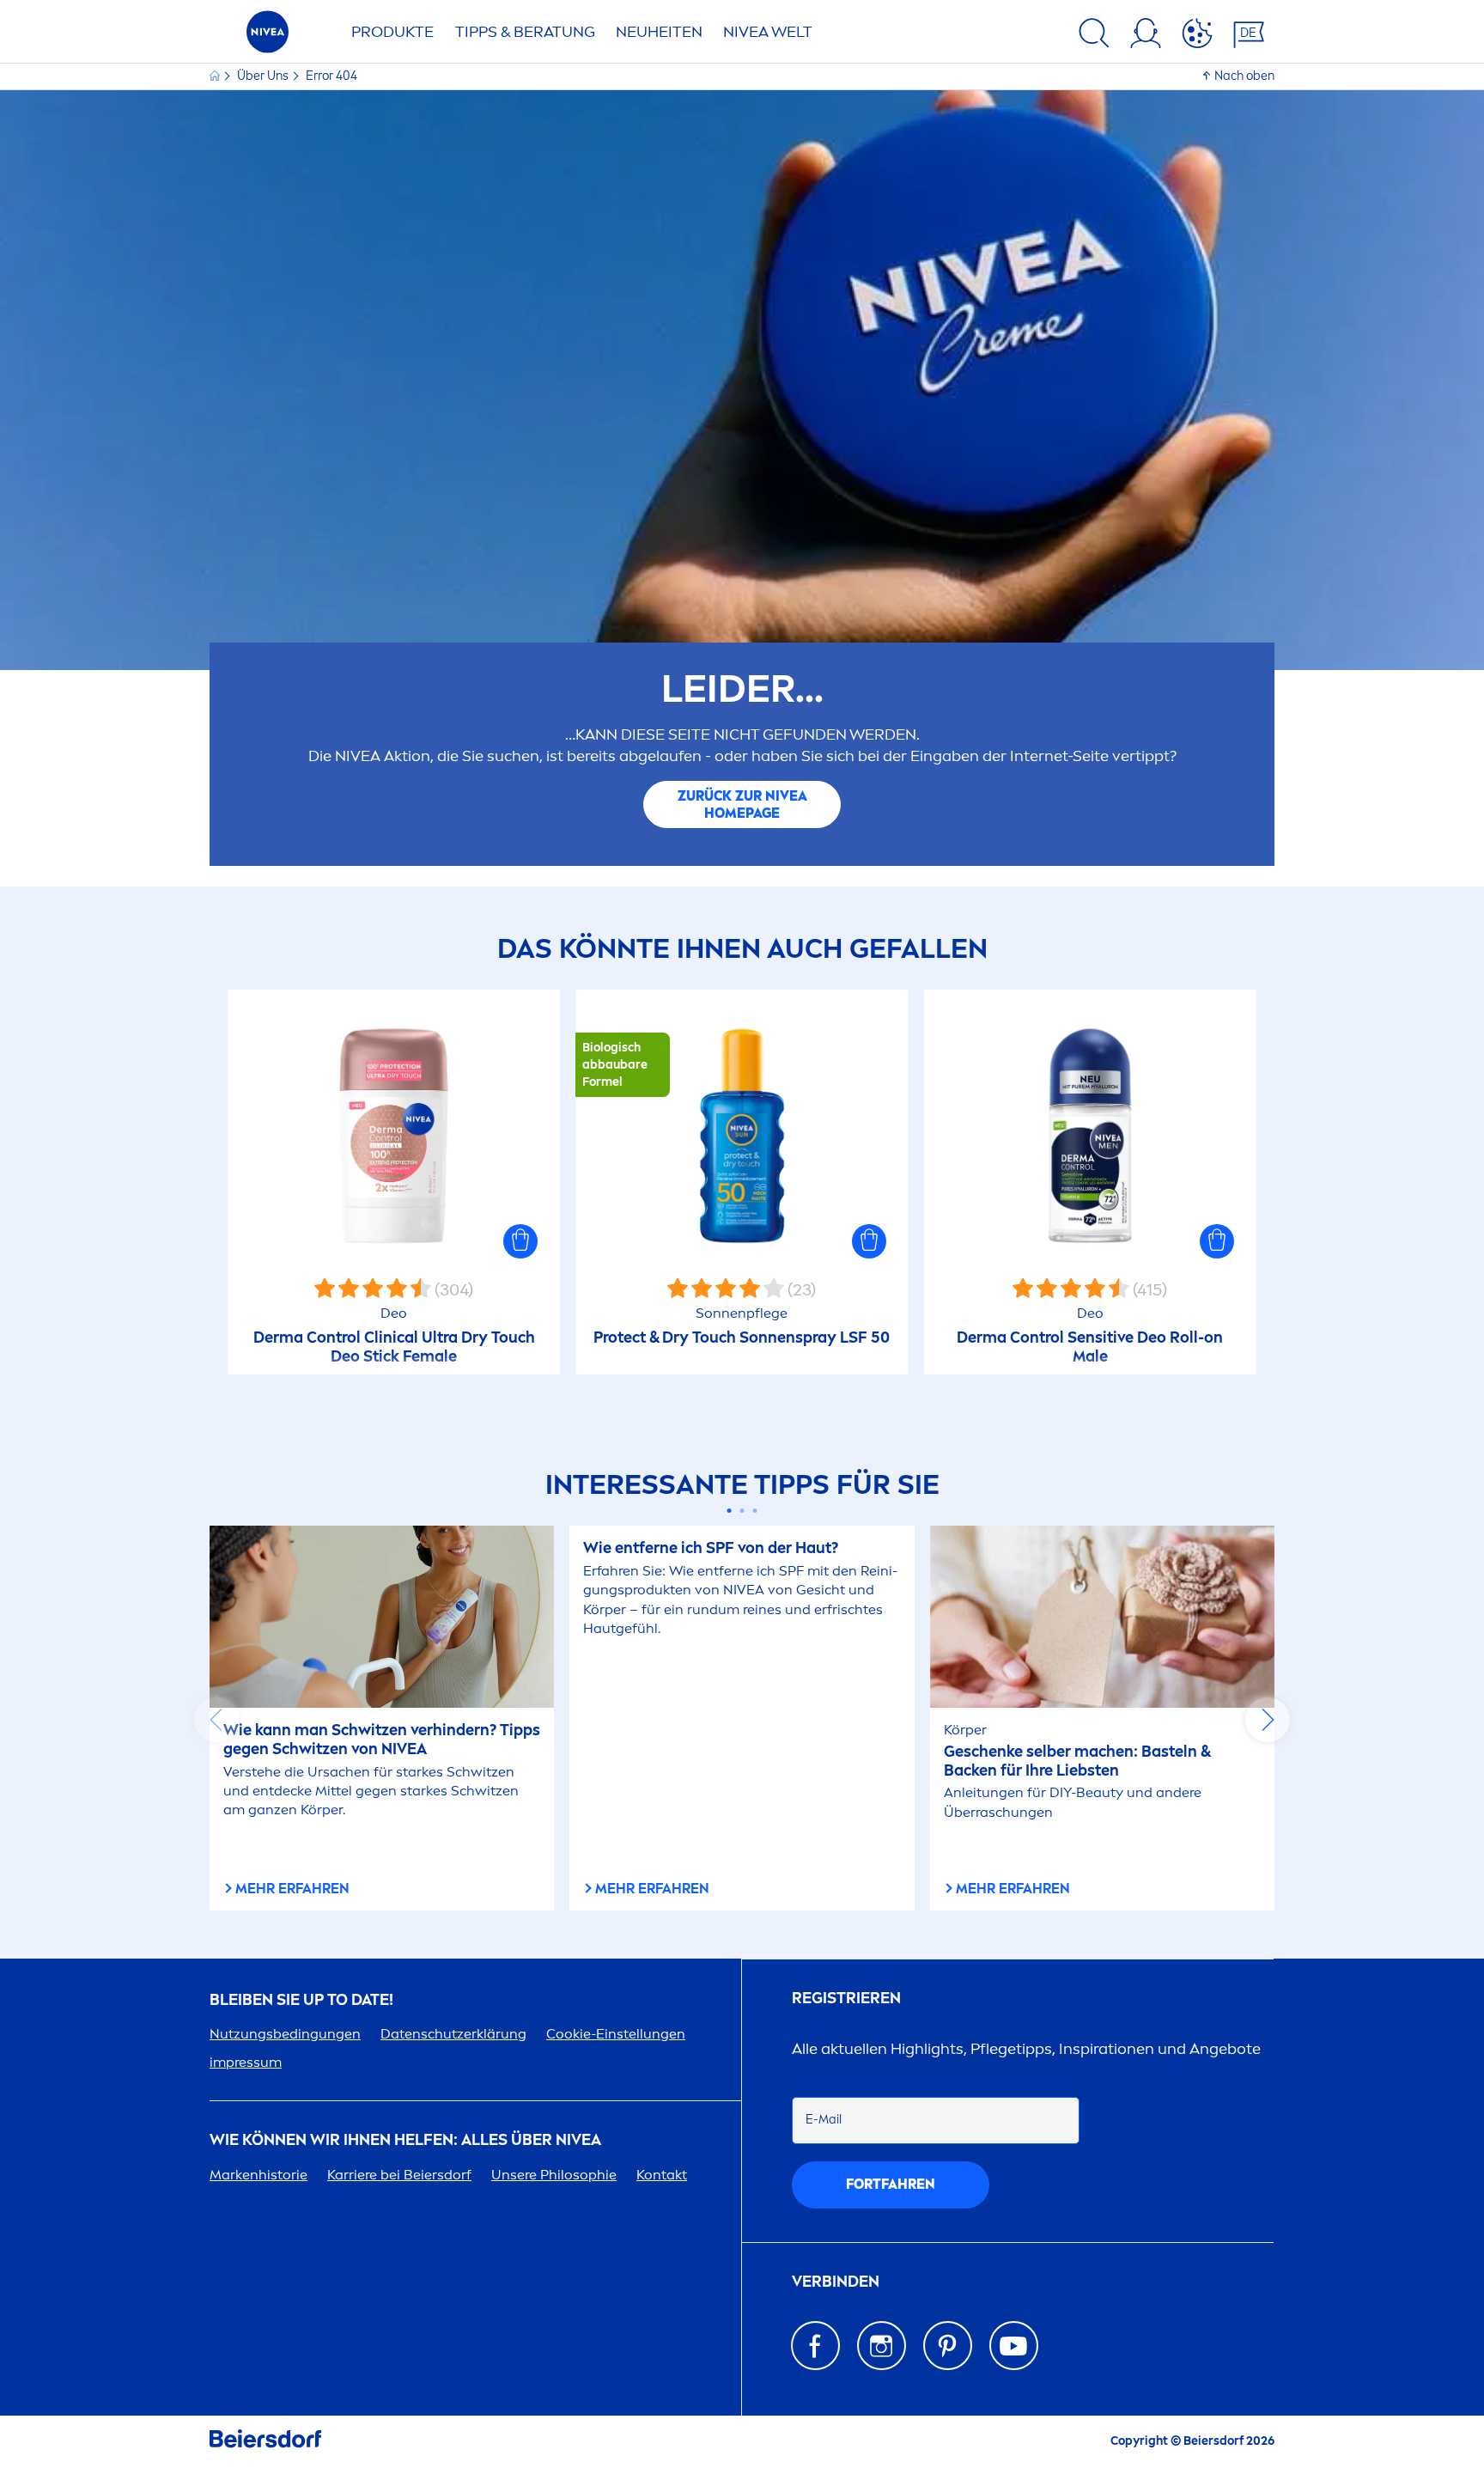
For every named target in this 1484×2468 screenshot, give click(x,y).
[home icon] (216, 76)
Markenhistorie (258, 2175)
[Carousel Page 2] (742, 1511)
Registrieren (846, 1999)
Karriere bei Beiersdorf (399, 2175)
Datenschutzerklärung (453, 2034)
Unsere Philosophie (554, 2175)
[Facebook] (815, 2346)
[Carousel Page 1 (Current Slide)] (730, 1511)
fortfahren (891, 2184)
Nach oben (1244, 76)
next (1268, 1720)
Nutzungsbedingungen (285, 2034)
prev (216, 1720)
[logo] (268, 37)
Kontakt (662, 2175)
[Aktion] (1197, 36)
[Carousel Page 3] (755, 1511)
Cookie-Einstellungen (616, 2034)
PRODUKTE (392, 32)
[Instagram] (882, 2346)
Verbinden (836, 2282)
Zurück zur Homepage (742, 804)
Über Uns (264, 76)
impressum (246, 2062)
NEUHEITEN (659, 32)
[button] (520, 1241)
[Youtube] (1014, 2346)
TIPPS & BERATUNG (525, 32)
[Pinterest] (948, 2346)
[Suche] (1094, 36)
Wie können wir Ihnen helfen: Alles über (405, 2140)
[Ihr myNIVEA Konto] (1146, 36)
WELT (768, 32)
